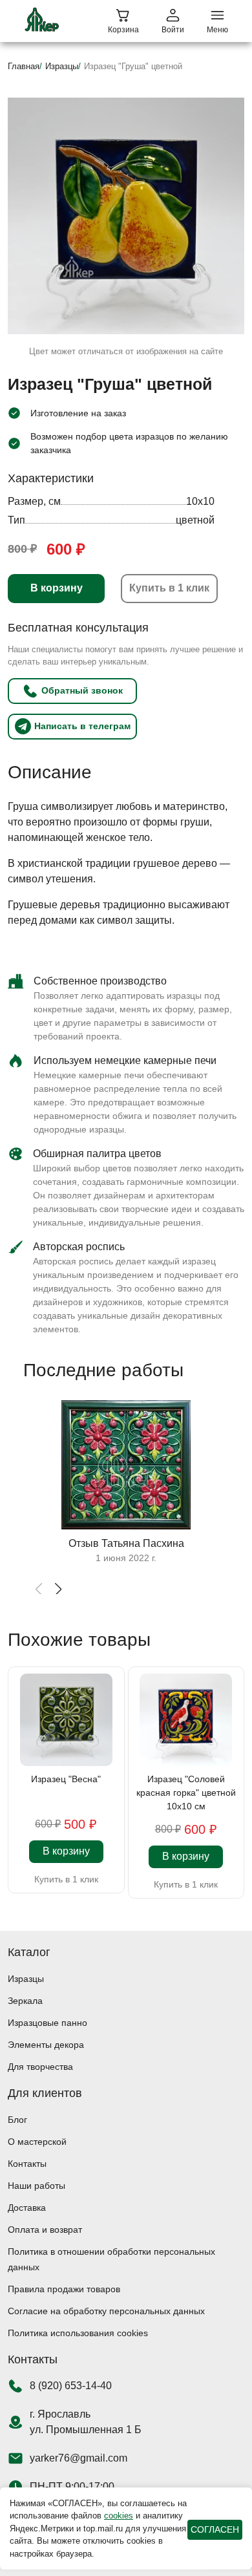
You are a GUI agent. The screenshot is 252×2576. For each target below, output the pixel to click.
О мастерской (37, 2142)
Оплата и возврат (45, 2230)
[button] (58, 1590)
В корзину (57, 588)
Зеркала (25, 2001)
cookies (119, 2516)
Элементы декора (46, 2045)
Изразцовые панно (47, 2023)
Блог (17, 2120)
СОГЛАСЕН (215, 2529)
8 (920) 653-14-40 (71, 2386)
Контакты (27, 2164)
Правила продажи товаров (64, 2289)
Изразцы (26, 1979)
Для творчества (40, 2067)
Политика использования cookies (78, 2333)
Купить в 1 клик (169, 588)
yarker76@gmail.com (79, 2458)
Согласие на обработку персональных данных (106, 2311)
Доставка (27, 2208)
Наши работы (37, 2186)
